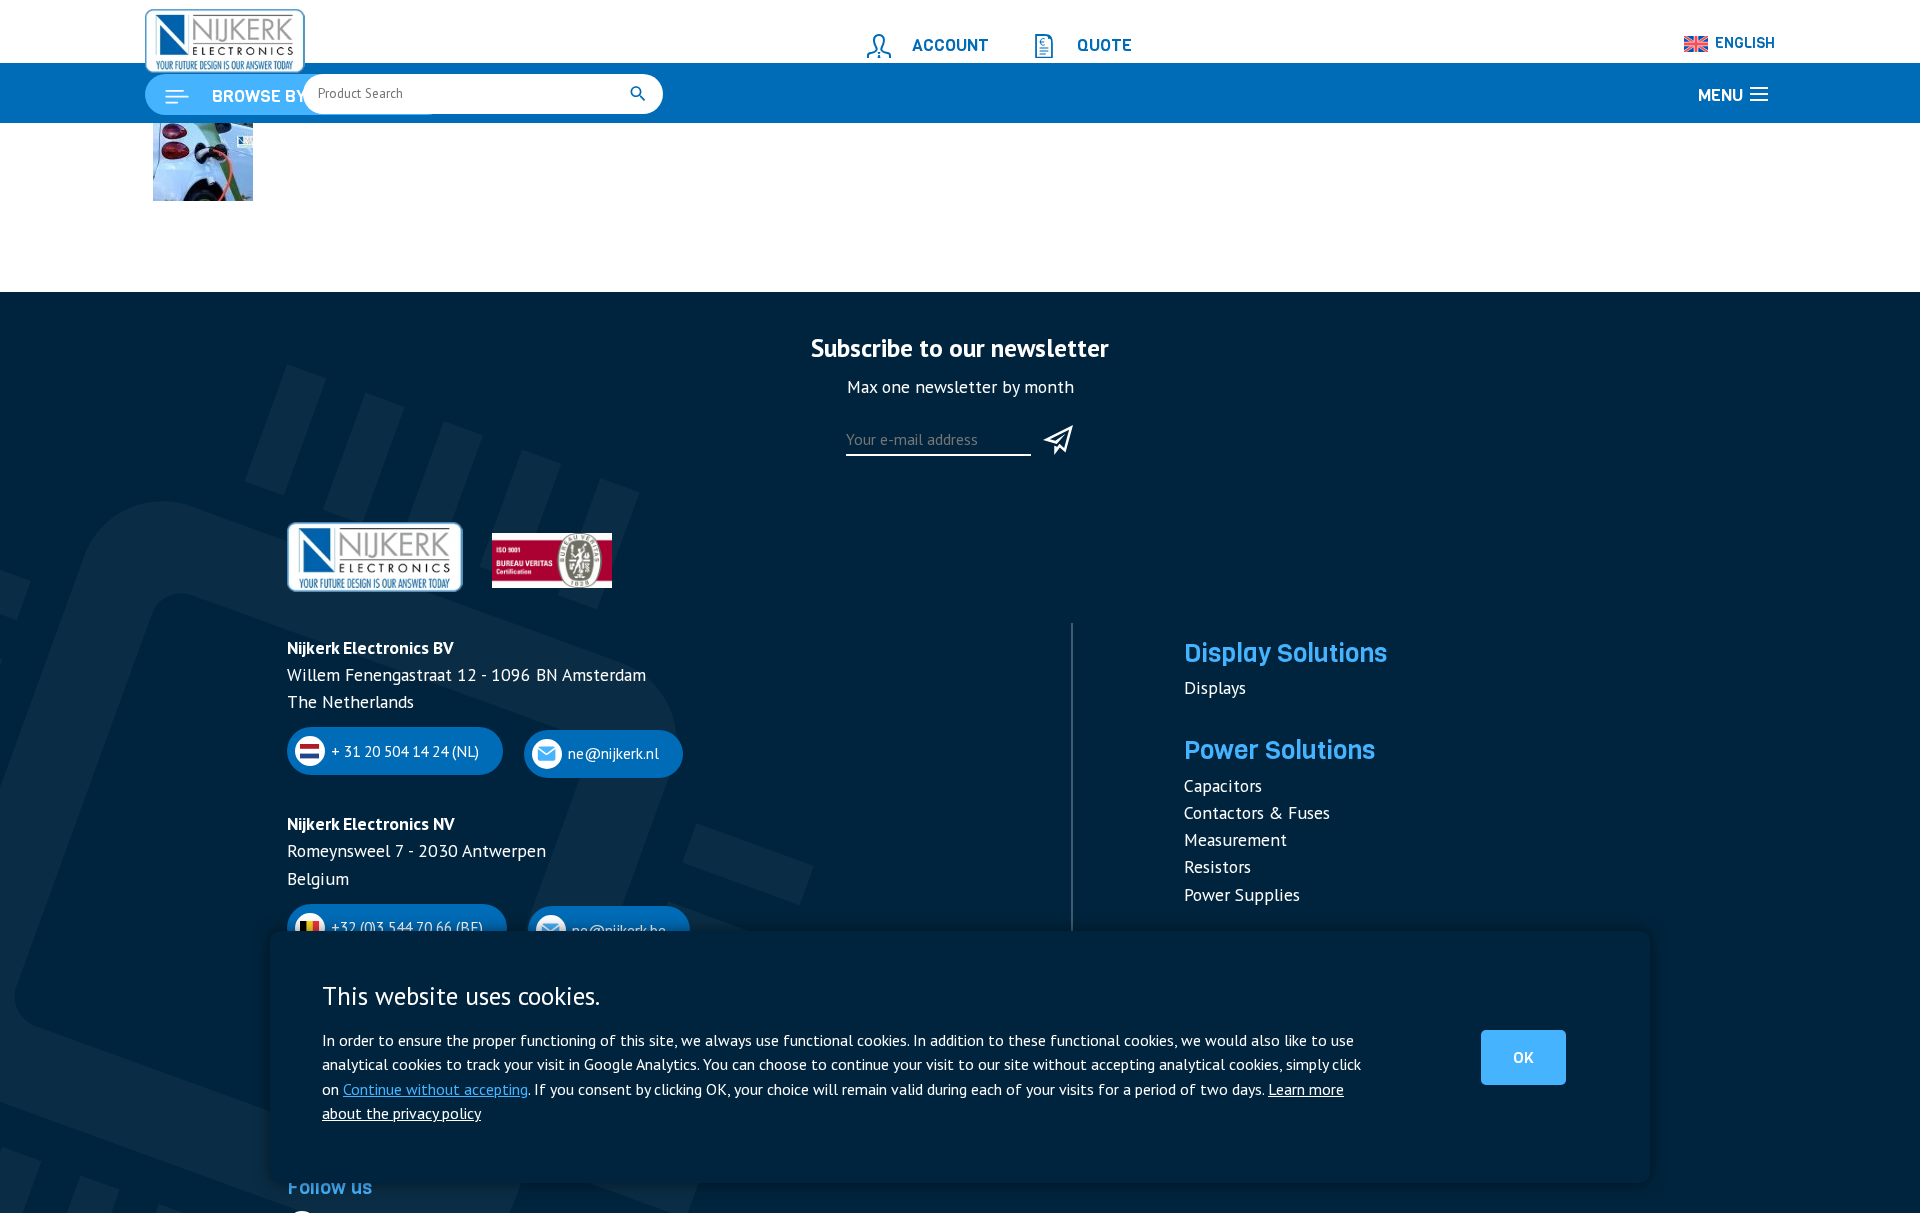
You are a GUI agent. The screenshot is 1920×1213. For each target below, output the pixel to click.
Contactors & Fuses (1247, 899)
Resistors (1213, 946)
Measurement (1228, 923)
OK (1540, 1074)
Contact (312, 1195)
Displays (1211, 788)
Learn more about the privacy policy (958, 1115)
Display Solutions (1272, 759)
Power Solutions (1267, 847)
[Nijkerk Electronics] (205, 36)
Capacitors (1218, 876)
